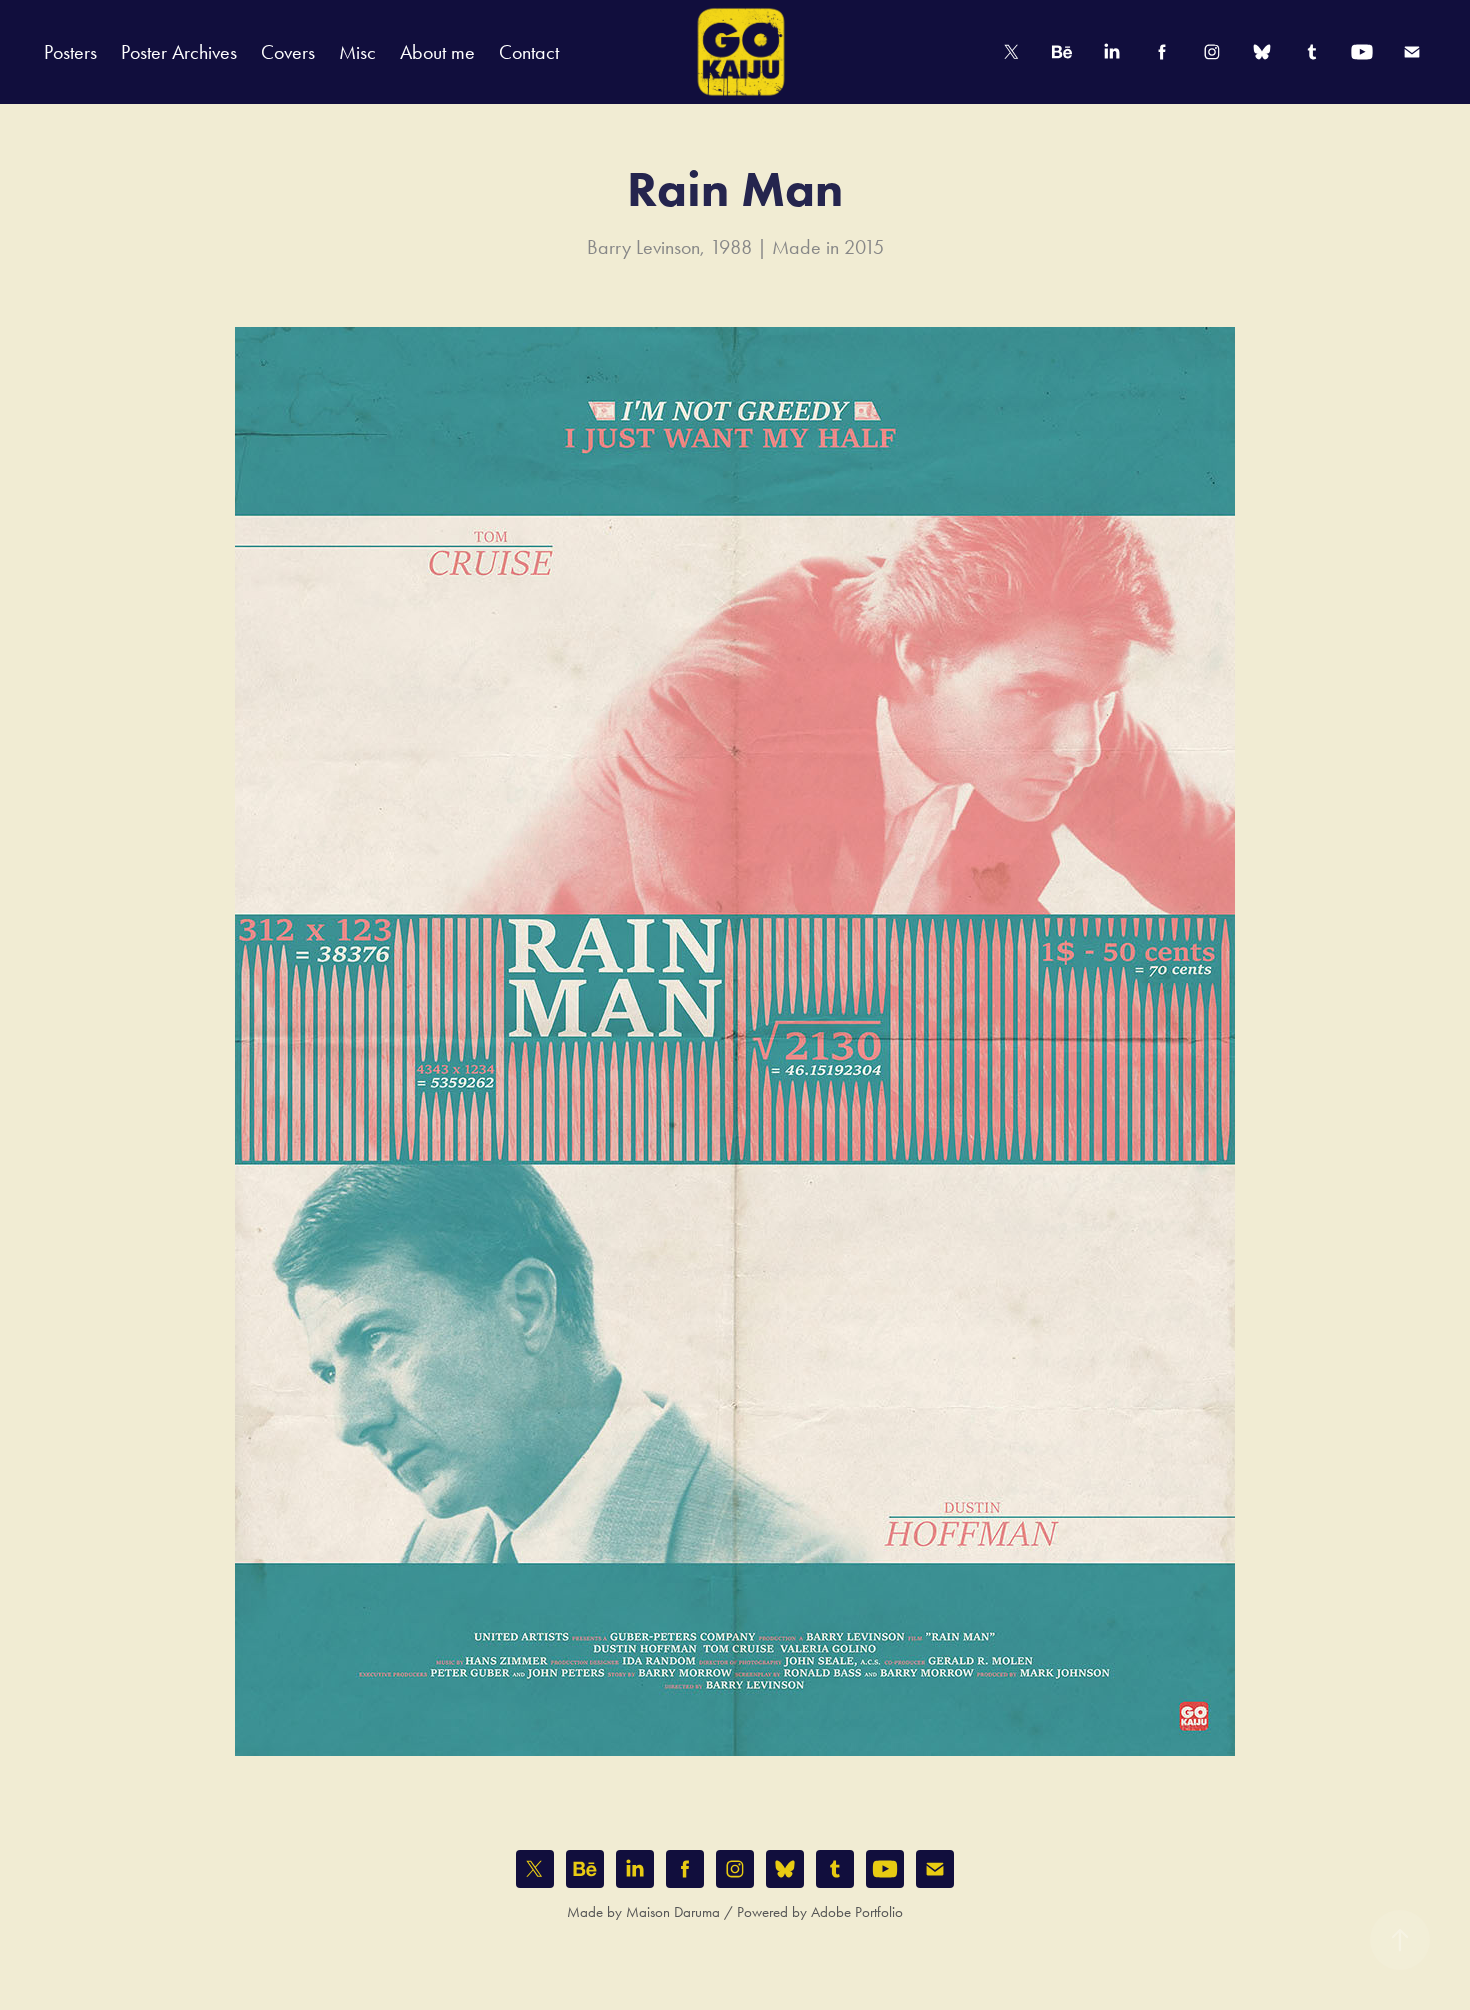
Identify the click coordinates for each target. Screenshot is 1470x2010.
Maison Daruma (673, 1912)
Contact (529, 52)
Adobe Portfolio (857, 1912)
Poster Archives (179, 52)
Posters (70, 52)
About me (437, 52)
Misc (357, 52)
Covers (288, 52)
